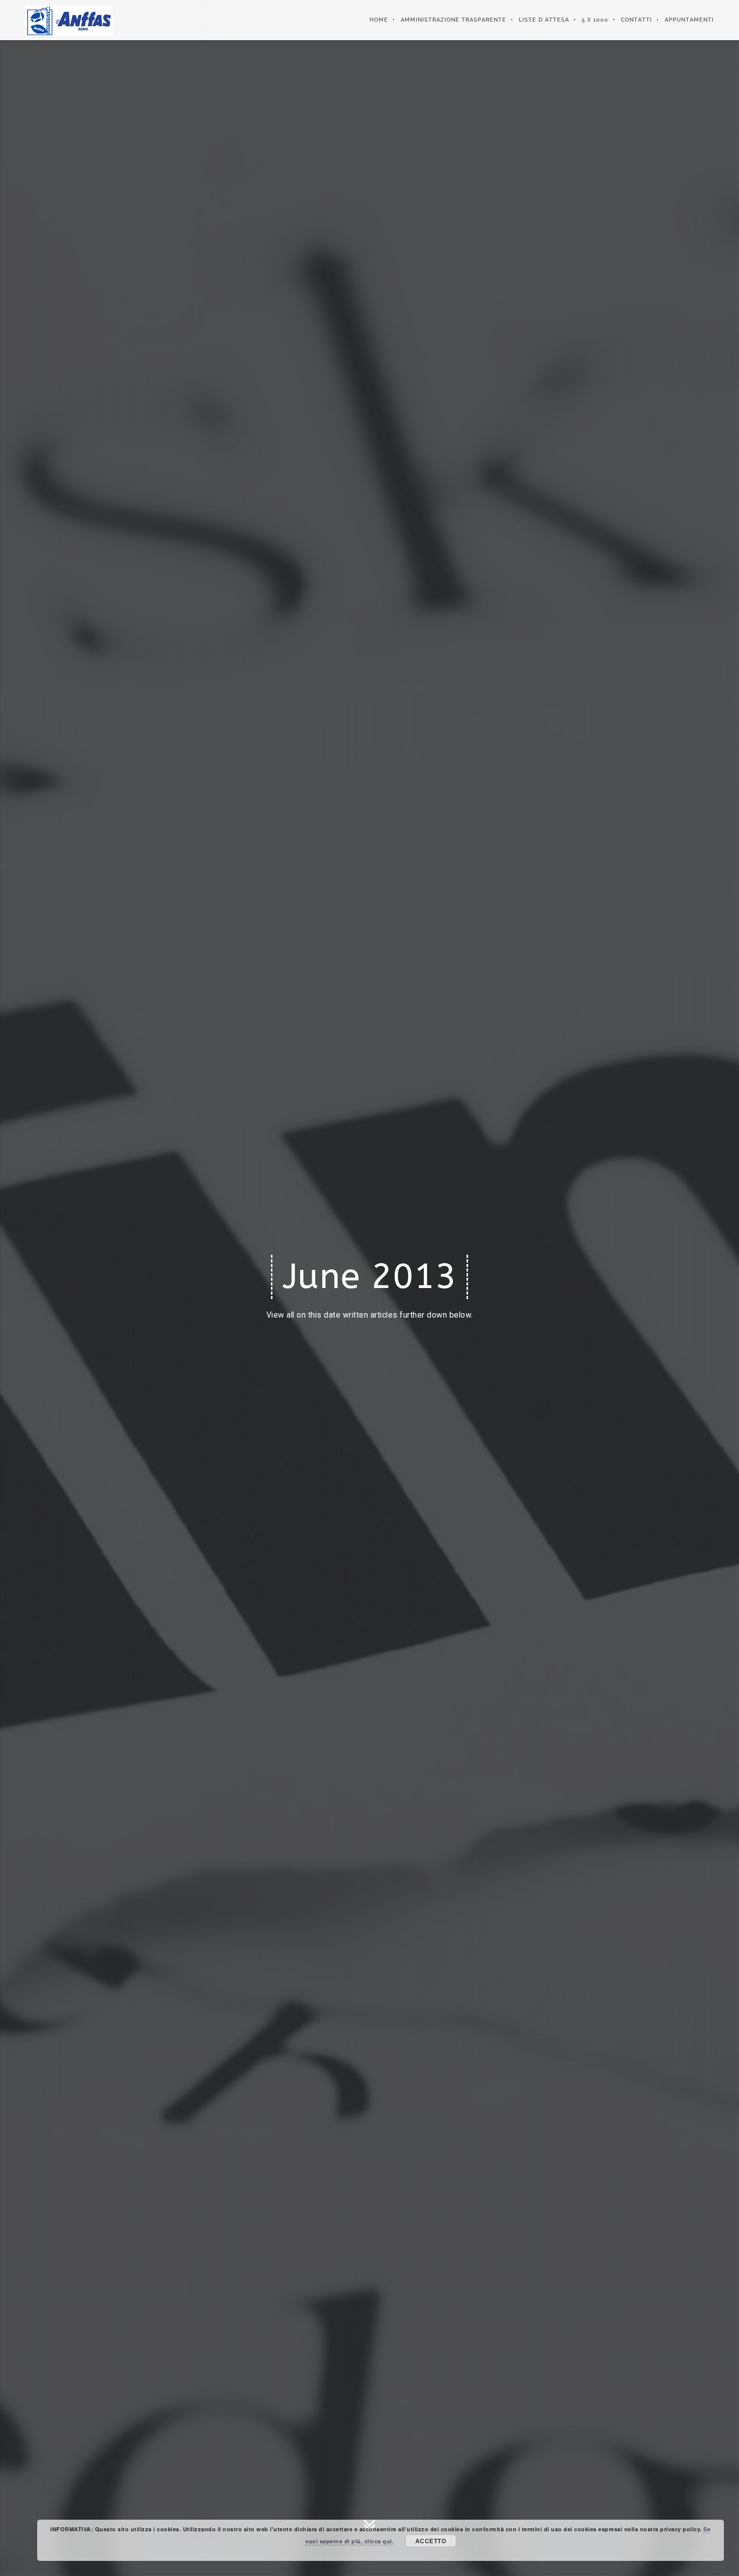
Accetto (431, 2541)
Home (379, 20)
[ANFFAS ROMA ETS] (69, 20)
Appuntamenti (689, 20)
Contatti (636, 20)
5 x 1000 (595, 20)
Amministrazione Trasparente (453, 20)
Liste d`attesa (544, 20)
